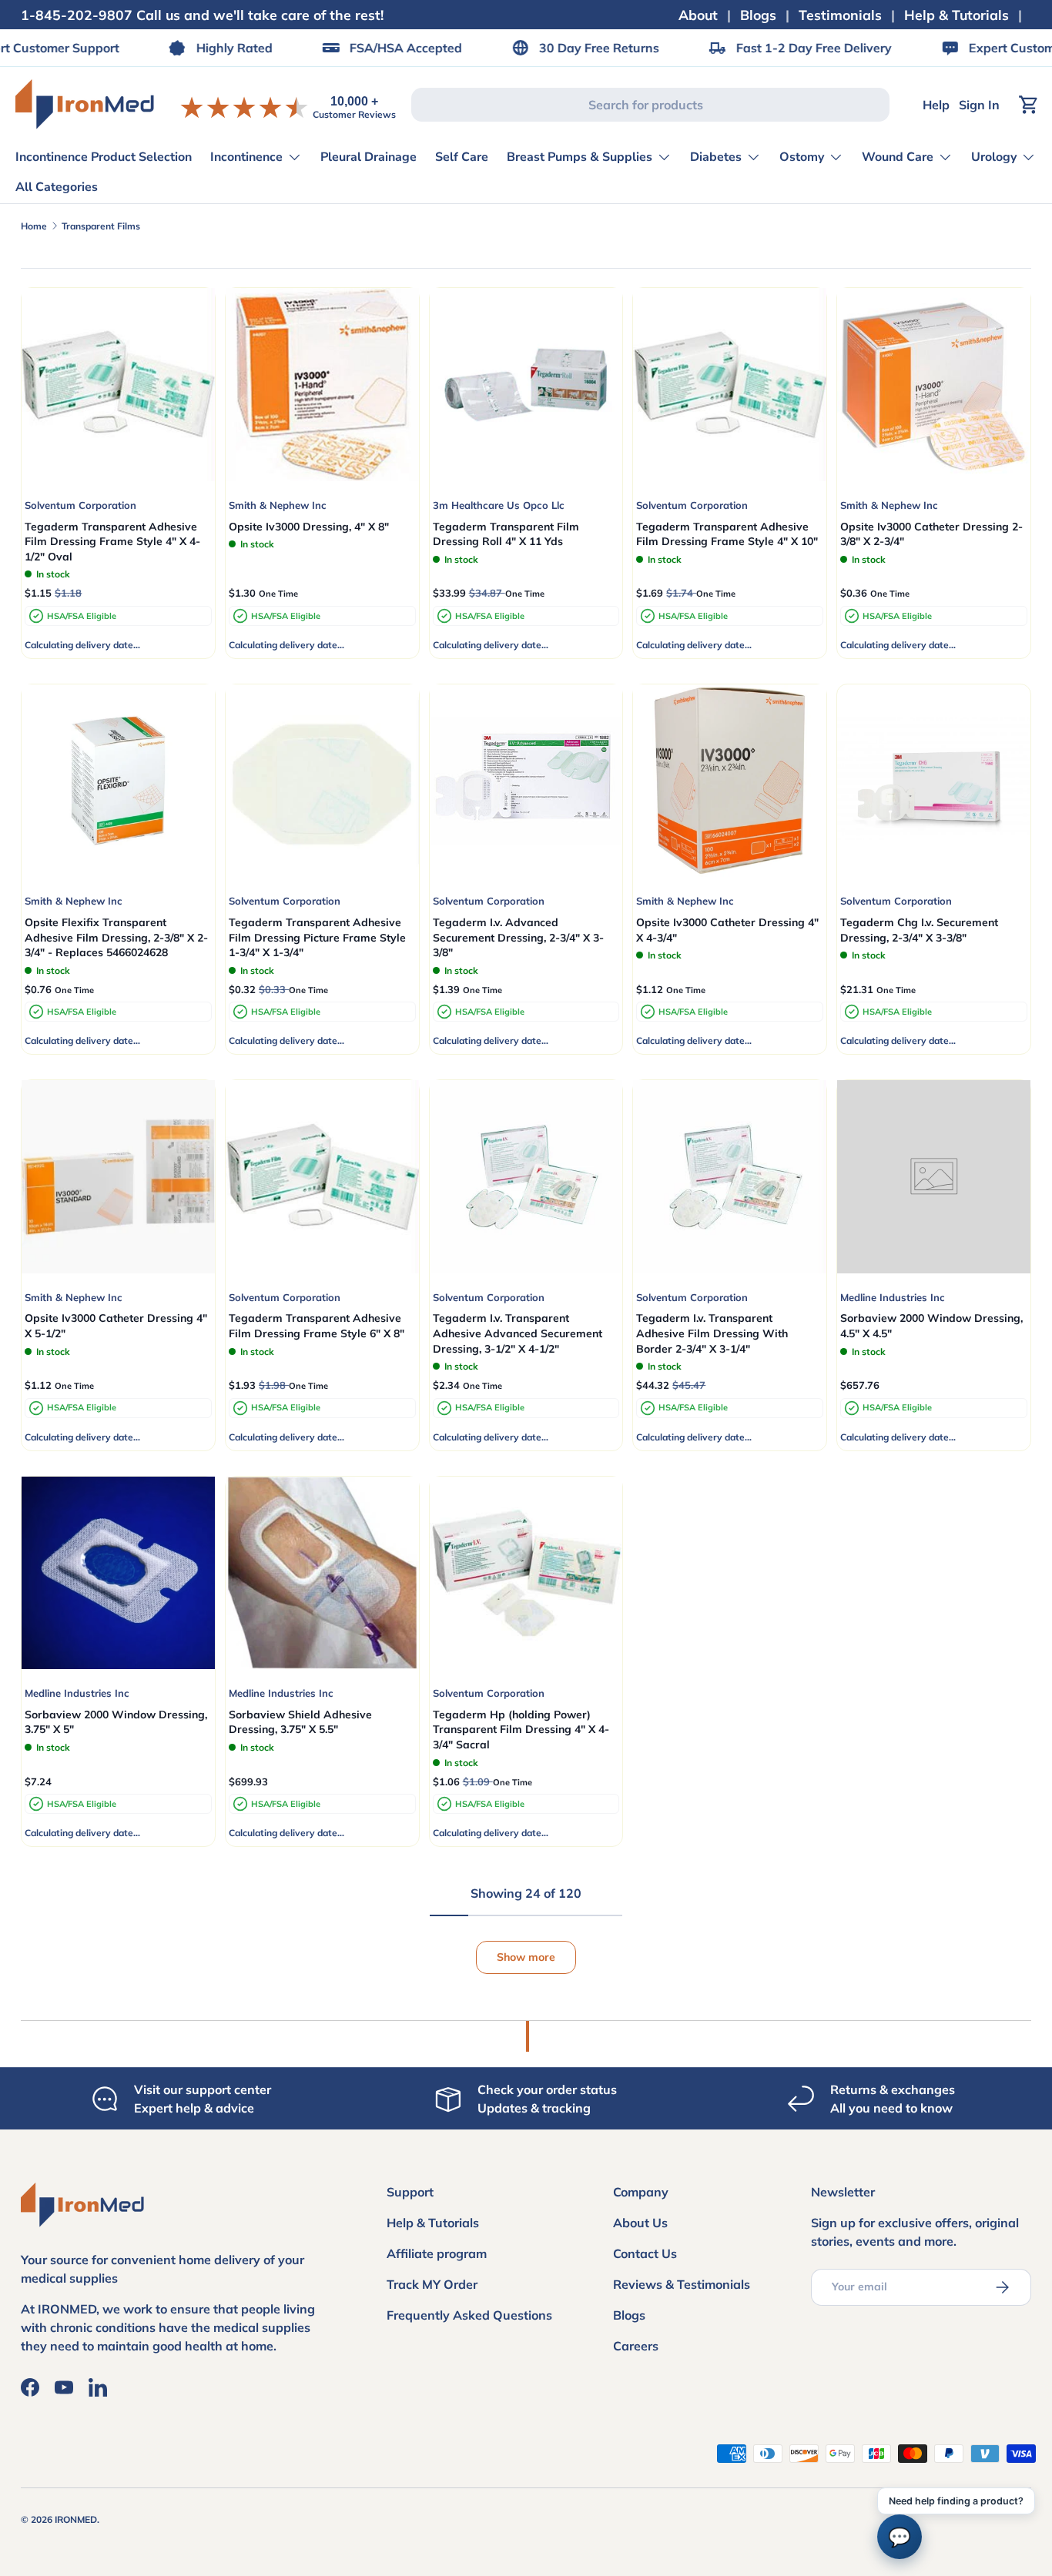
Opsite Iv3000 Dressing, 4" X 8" (309, 527)
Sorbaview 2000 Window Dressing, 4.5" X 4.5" (931, 1326)
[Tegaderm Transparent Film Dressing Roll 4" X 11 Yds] (526, 385)
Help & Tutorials (957, 15)
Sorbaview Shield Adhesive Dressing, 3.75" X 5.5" (300, 1722)
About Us (640, 2223)
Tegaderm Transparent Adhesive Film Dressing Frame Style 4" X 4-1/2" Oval (112, 542)
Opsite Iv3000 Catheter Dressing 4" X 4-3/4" (727, 930)
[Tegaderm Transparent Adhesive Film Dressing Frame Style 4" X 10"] (730, 385)
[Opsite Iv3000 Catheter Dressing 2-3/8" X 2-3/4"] (934, 385)
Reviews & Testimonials (682, 2284)
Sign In (979, 105)
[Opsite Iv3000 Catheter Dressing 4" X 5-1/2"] (118, 1177)
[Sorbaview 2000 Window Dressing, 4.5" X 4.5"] (934, 1177)
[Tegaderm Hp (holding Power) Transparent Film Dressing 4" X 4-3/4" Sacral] (526, 1573)
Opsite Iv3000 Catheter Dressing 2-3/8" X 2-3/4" (931, 534)
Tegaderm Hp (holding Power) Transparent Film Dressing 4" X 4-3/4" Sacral (521, 1730)
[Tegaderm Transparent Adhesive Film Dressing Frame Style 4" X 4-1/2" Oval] (118, 385)
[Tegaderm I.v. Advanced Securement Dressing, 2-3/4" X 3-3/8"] (526, 781)
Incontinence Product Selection (104, 157)
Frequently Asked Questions (469, 2315)
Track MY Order (432, 2284)
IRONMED (76, 2519)
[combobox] (650, 105)
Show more (526, 1957)
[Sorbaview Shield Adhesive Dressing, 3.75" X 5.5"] (322, 1573)
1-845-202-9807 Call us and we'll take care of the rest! (202, 15)
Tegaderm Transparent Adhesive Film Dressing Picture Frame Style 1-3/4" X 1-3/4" (317, 937)
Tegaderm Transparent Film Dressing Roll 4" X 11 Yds (506, 534)
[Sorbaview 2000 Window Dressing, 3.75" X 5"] (118, 1573)
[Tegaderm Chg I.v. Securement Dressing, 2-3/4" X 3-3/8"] (934, 781)
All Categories (57, 187)
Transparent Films (101, 226)
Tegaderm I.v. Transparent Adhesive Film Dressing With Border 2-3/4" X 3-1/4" (712, 1333)
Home (34, 226)
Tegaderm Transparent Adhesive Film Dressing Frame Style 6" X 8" (317, 1326)
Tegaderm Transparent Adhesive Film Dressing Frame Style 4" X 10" (727, 534)
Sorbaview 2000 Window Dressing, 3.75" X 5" (116, 1722)
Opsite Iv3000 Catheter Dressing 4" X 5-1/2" (116, 1326)
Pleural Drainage (369, 157)
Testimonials (840, 15)
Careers (636, 2346)
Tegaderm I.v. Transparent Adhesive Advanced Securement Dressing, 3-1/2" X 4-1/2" (518, 1333)
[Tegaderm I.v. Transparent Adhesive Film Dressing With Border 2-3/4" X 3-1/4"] (730, 1177)
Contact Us (645, 2253)
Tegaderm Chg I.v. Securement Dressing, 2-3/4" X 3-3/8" (919, 930)
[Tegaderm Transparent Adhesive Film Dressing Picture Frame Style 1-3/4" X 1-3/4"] (322, 781)
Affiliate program (437, 2253)
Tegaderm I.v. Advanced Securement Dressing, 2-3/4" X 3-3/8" (518, 937)
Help (936, 105)
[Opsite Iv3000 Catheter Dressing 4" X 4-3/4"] (730, 781)
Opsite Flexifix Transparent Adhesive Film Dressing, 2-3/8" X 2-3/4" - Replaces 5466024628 (116, 937)
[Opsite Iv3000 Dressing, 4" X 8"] (322, 385)
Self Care (462, 157)
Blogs (758, 15)
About (698, 15)
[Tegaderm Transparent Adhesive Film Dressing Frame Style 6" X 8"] (322, 1177)
